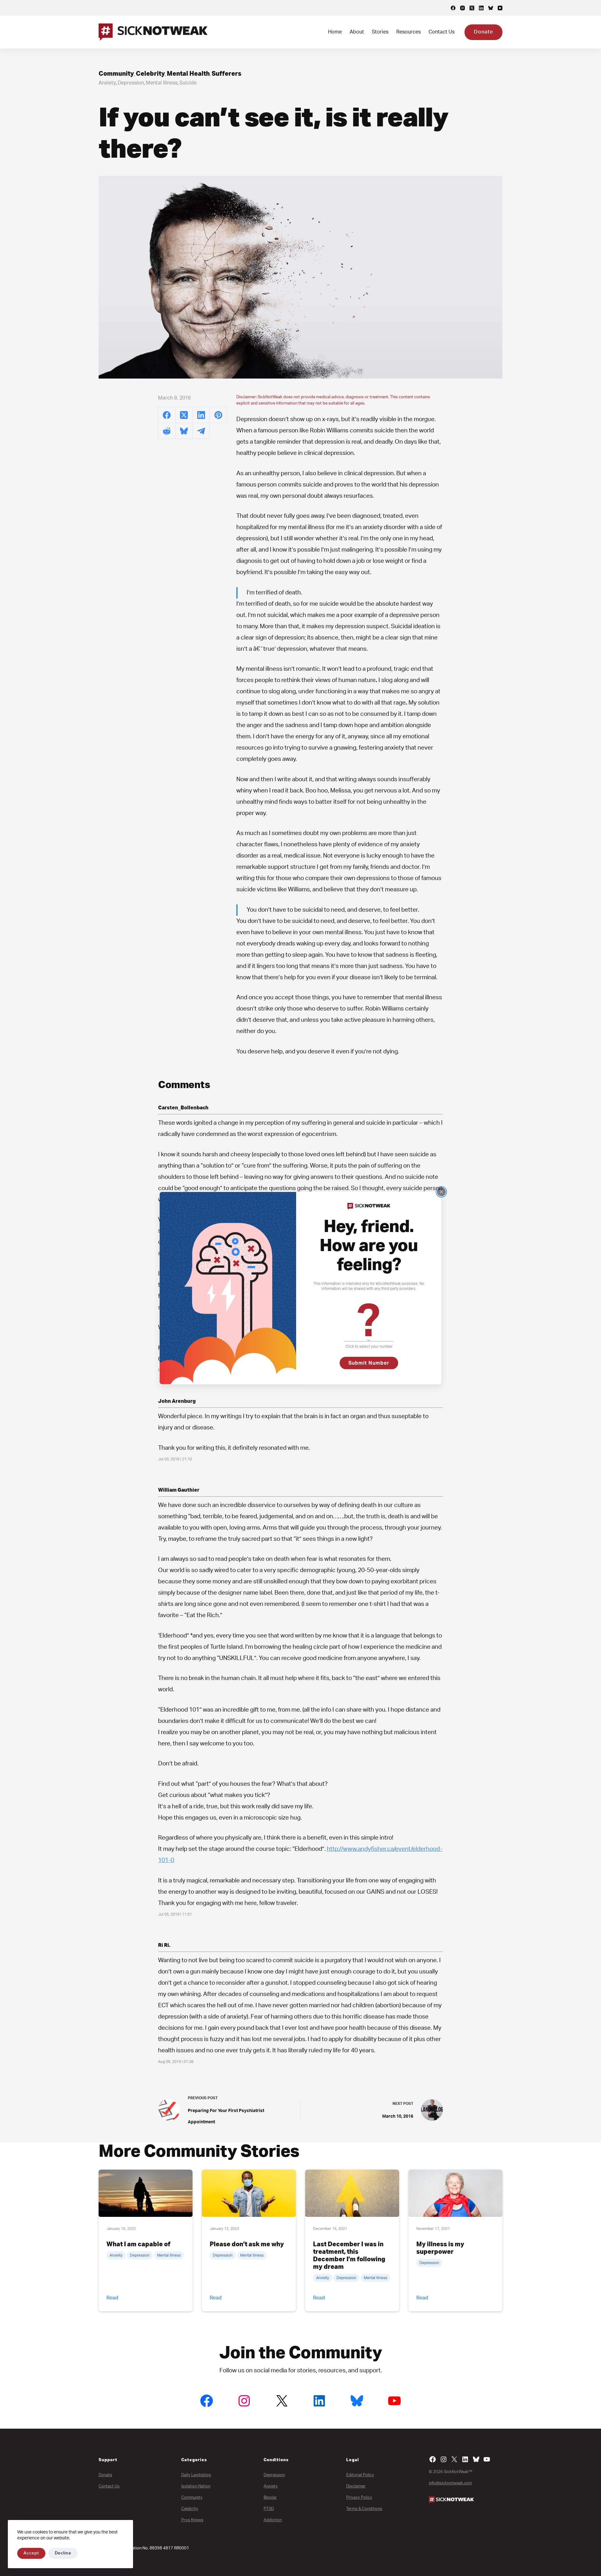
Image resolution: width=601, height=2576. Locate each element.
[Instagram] (462, 8)
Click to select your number (369, 1346)
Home (335, 32)
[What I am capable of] (146, 2193)
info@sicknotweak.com (450, 2483)
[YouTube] (500, 8)
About (357, 32)
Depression (131, 83)
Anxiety (107, 83)
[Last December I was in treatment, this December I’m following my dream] (352, 2193)
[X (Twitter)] (472, 8)
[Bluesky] (491, 8)
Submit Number (369, 1363)
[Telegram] (201, 431)
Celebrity (150, 74)
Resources (408, 32)
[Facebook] (453, 8)
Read (112, 2298)
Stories (380, 32)
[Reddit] (167, 431)
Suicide (188, 83)
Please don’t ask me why (247, 2244)
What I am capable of (138, 2244)
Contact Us (442, 32)
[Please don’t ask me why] (249, 2193)
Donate (483, 32)
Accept (31, 2553)
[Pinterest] (218, 415)
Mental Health (188, 74)
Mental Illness (162, 83)
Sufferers (226, 74)
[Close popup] (441, 1192)
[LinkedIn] (481, 8)
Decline (63, 2553)
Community (116, 74)
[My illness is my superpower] (455, 2193)
